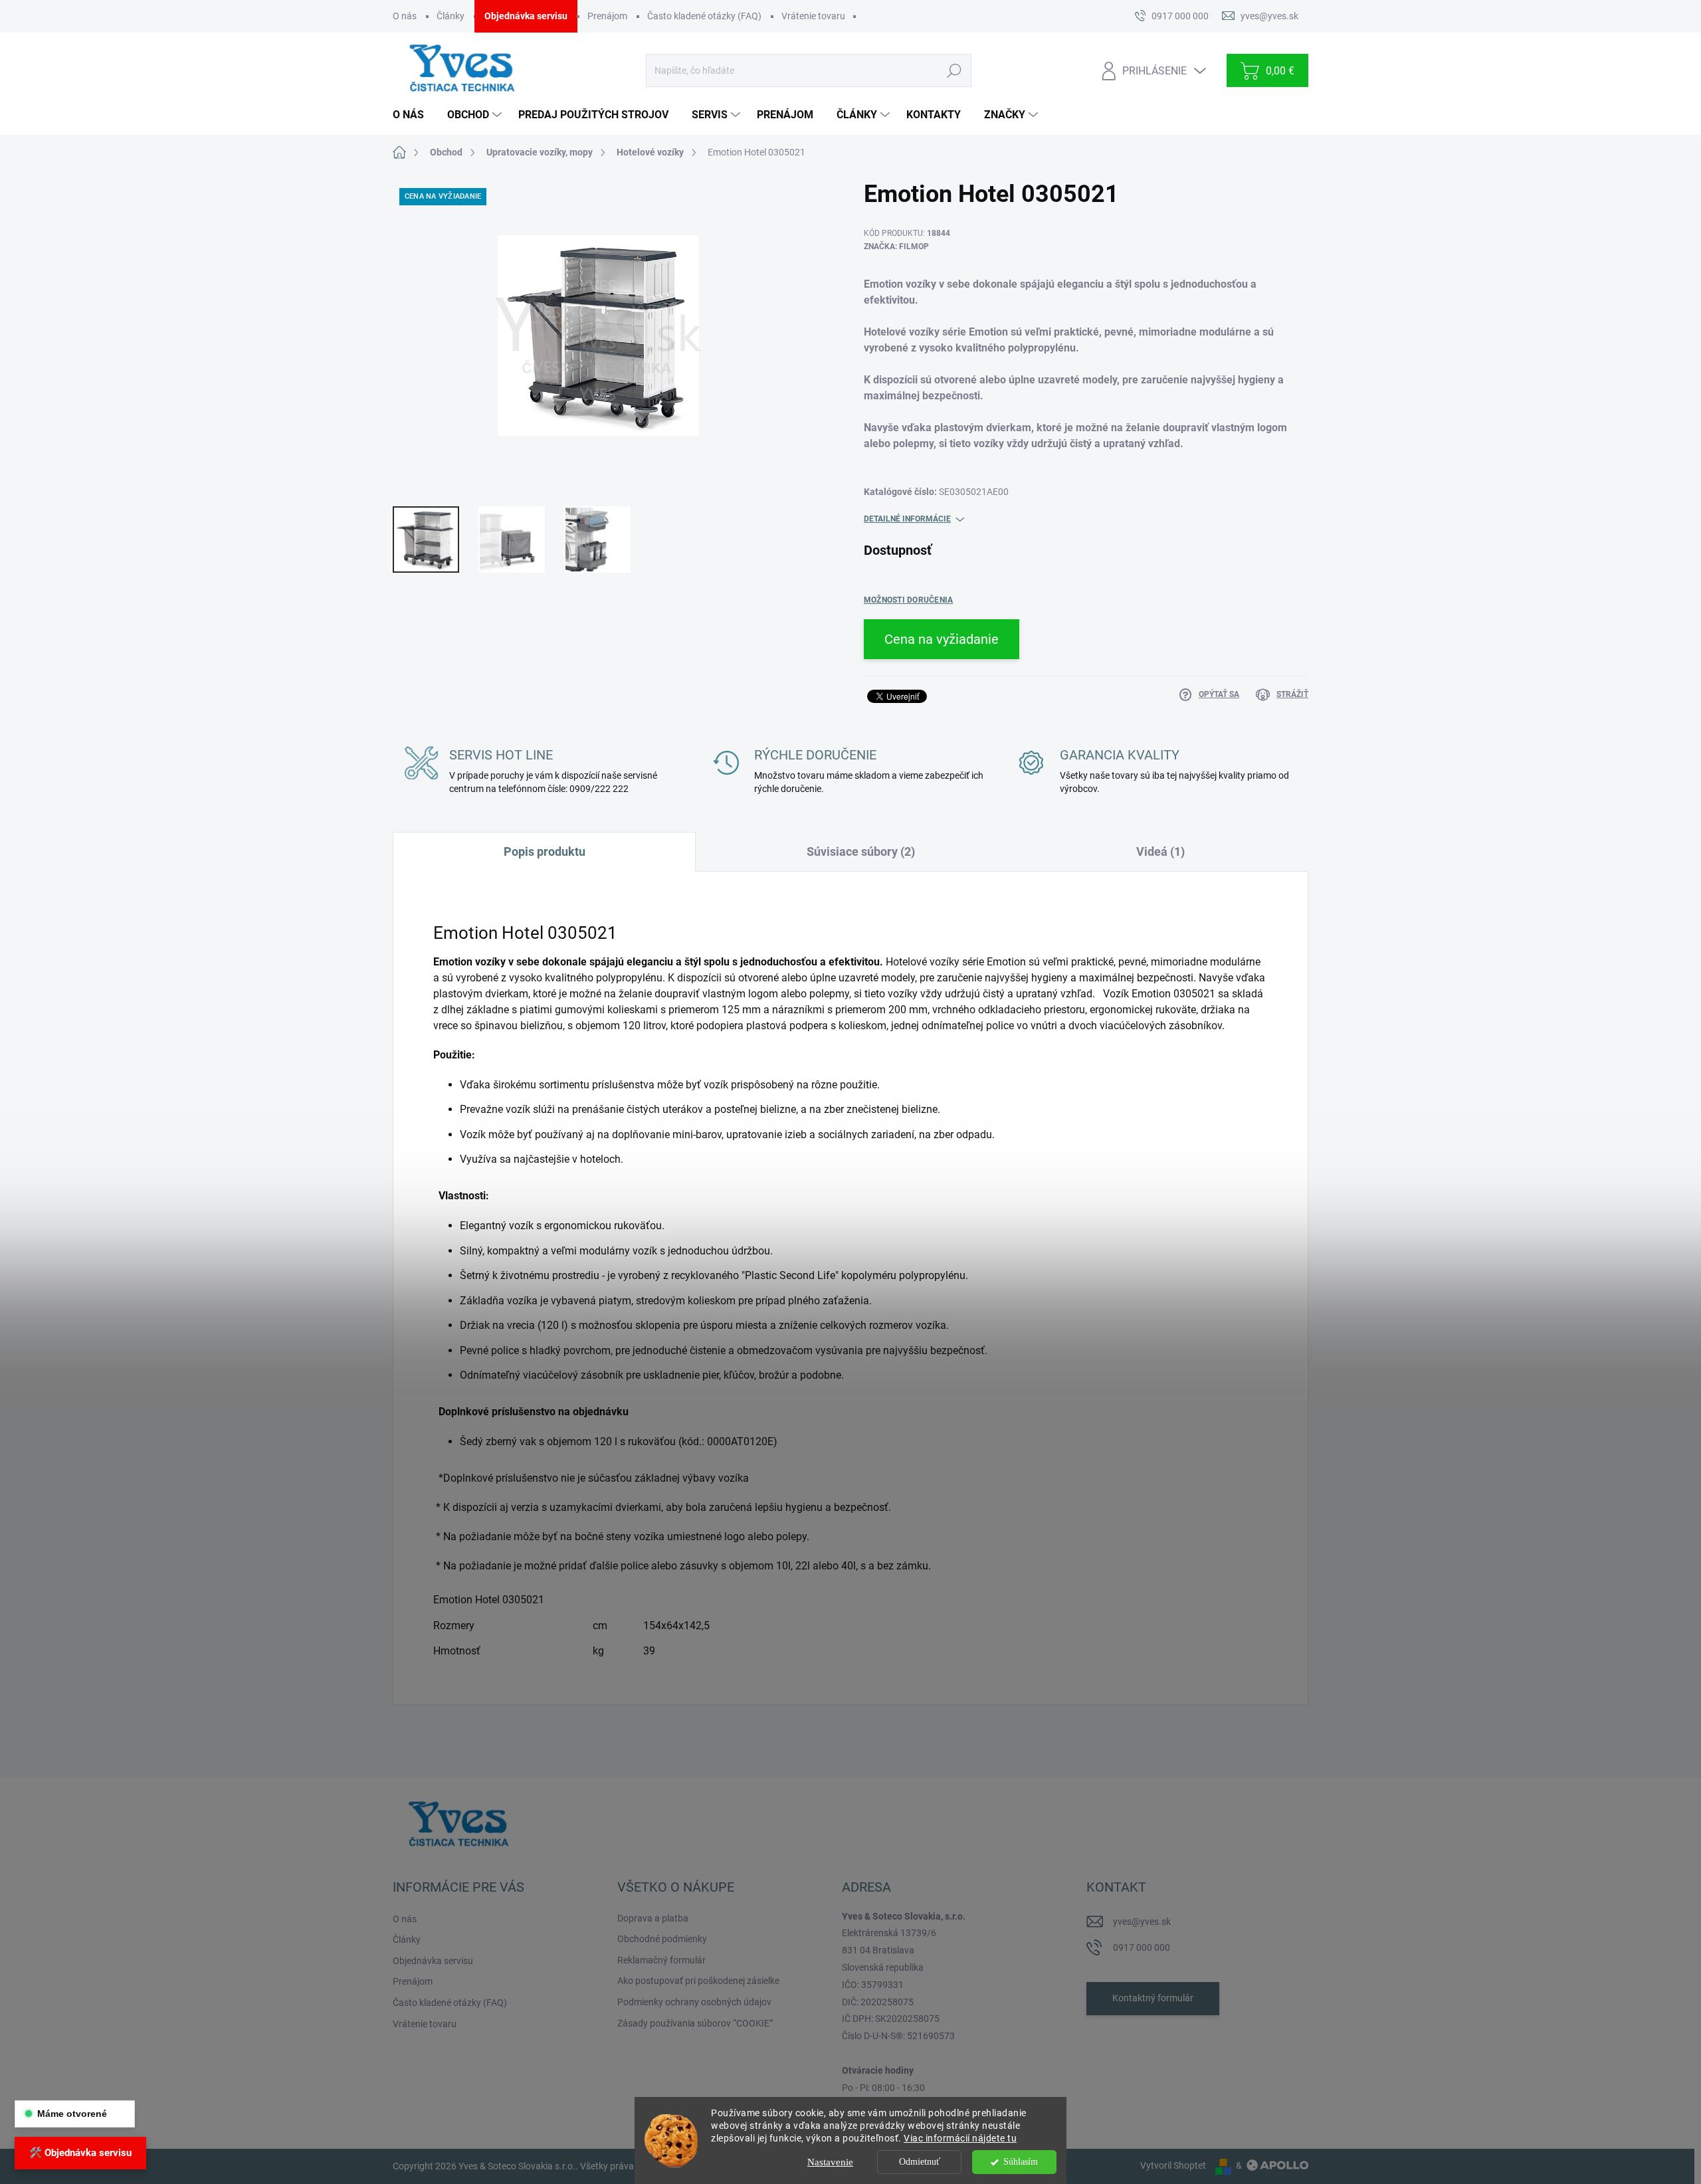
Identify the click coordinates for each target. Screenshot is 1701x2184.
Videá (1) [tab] (1160, 851)
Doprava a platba (653, 1918)
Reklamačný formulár (661, 1960)
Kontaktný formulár (1153, 1998)
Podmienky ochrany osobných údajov (694, 2002)
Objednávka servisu (526, 16)
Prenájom (607, 16)
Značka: (896, 247)
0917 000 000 (1142, 1947)
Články (450, 16)
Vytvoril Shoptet (1173, 2165)
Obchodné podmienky (662, 1939)
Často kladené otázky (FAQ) (704, 16)
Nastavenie (830, 2162)
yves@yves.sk (1142, 1922)
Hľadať (954, 70)
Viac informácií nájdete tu (960, 2138)
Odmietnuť (920, 2162)
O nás (405, 16)
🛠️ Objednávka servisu (80, 2153)
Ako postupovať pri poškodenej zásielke (698, 1981)
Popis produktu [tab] (545, 851)
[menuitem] (413, 115)
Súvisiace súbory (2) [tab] (861, 851)
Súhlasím (1021, 2162)
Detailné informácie (907, 519)
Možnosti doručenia (908, 600)
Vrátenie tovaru (813, 16)
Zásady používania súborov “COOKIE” (695, 2023)
